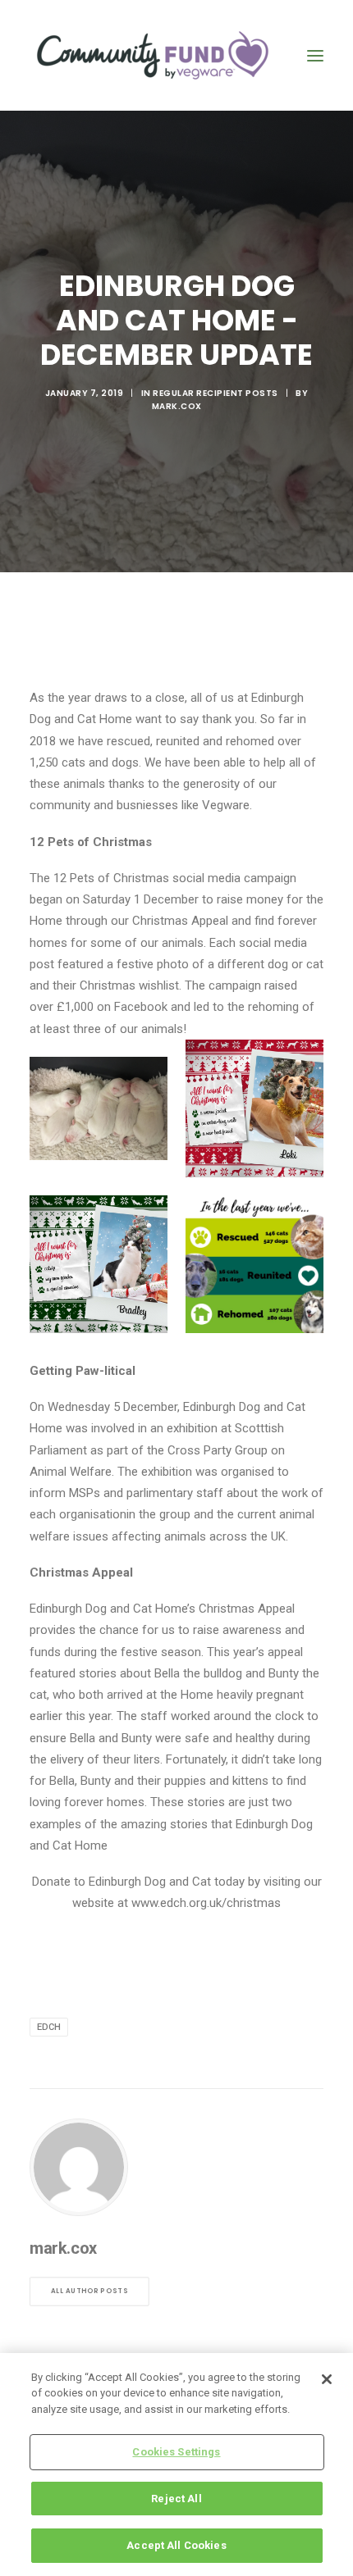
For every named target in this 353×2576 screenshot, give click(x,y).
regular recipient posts (215, 393)
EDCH (49, 2027)
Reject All (176, 2499)
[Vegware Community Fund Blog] (153, 55)
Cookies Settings (176, 2452)
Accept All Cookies (176, 2545)
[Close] (327, 2379)
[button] (315, 55)
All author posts (89, 2291)
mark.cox (177, 406)
